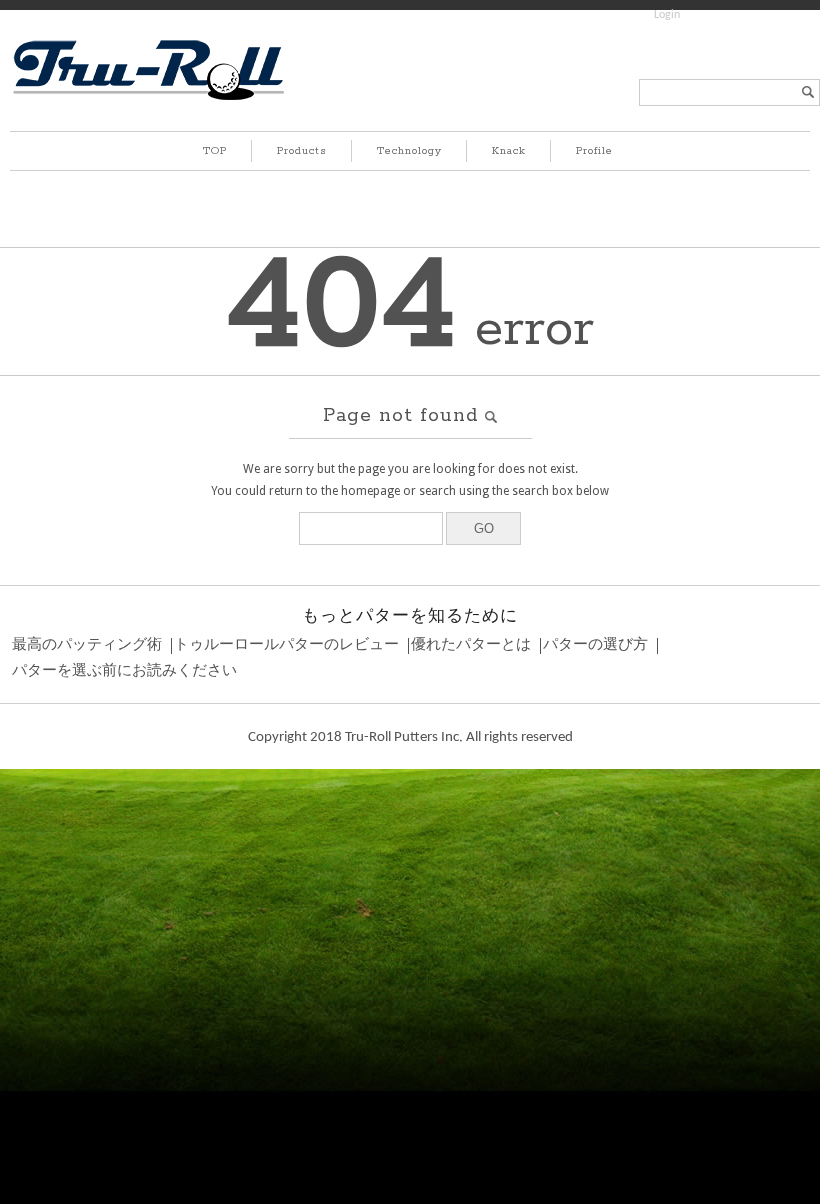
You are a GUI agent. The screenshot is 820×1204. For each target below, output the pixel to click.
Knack (509, 151)
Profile (594, 151)
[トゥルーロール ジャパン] (148, 99)
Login (667, 15)
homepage (370, 491)
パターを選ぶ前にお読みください (124, 671)
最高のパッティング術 (87, 645)
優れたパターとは (471, 645)
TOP (215, 151)
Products (302, 151)
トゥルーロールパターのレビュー (286, 645)
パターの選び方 (595, 645)
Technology (409, 151)
